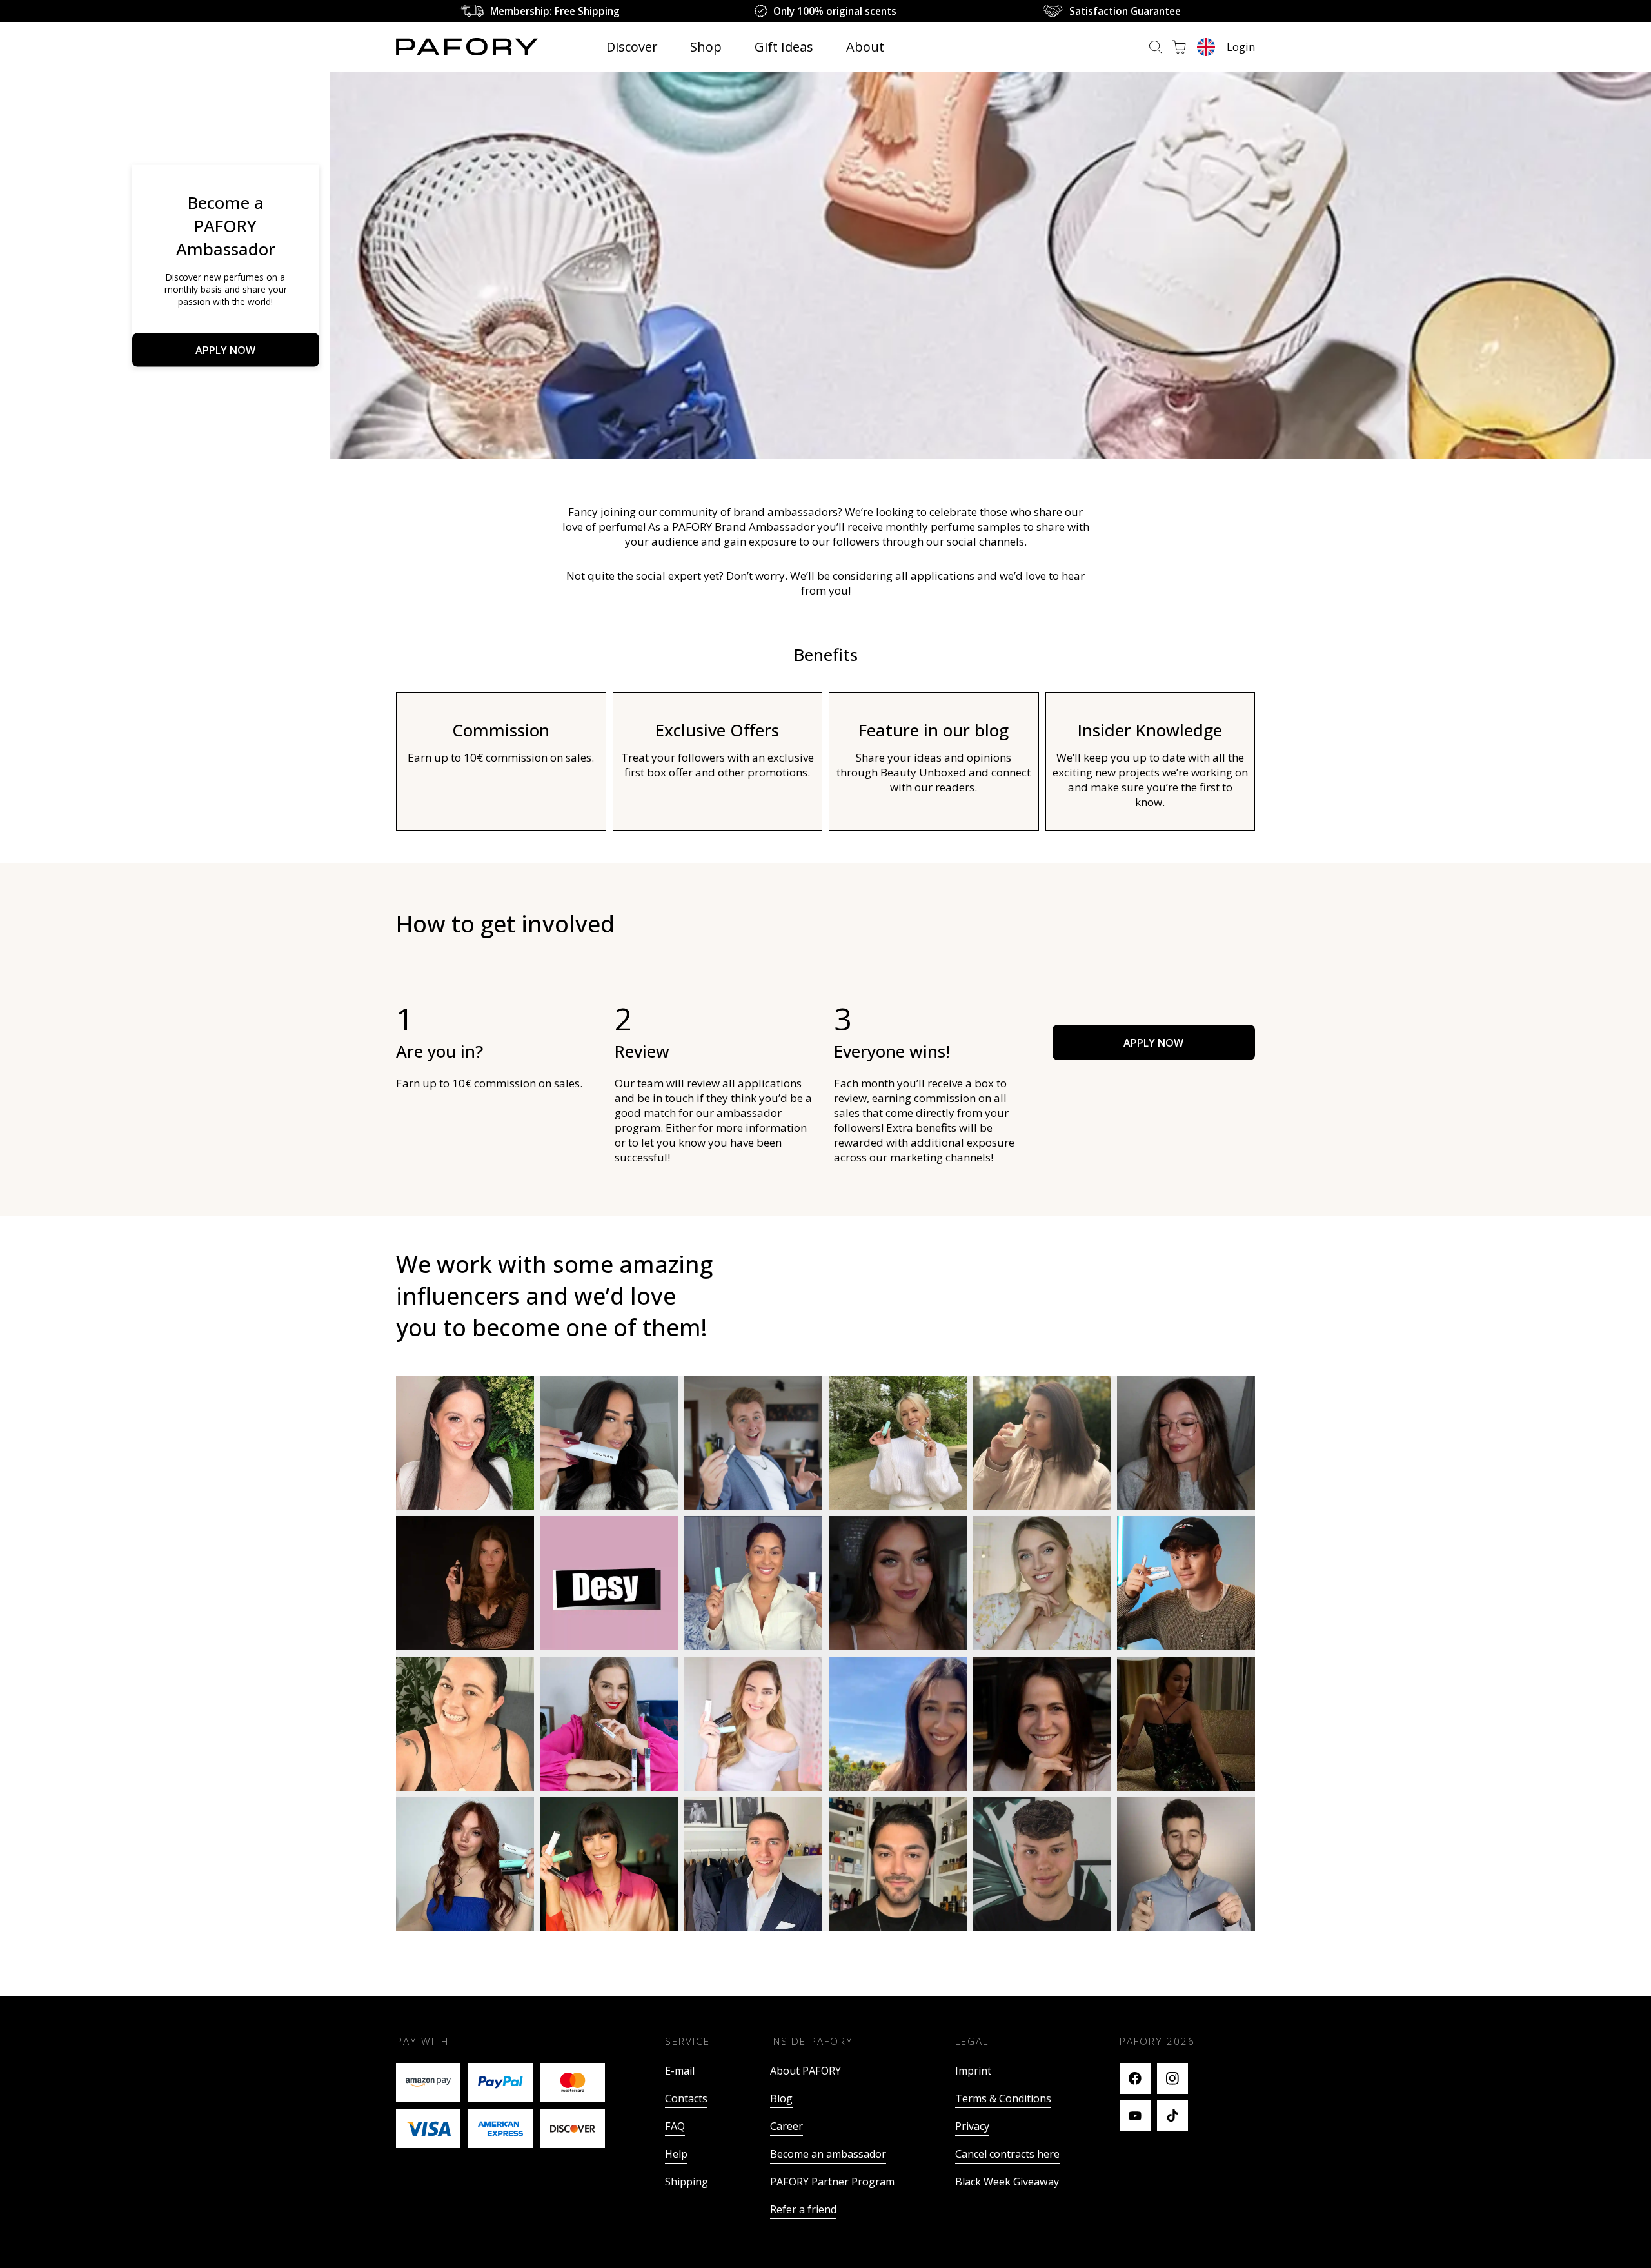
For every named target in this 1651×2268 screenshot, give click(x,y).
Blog (781, 2098)
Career (786, 2126)
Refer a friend (803, 2209)
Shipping (687, 2182)
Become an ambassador (828, 2154)
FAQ (675, 2126)
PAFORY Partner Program (832, 2182)
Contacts (686, 2098)
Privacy (972, 2126)
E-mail (680, 2071)
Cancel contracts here (1007, 2154)
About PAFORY (806, 2071)
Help (676, 2154)
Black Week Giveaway (1007, 2182)
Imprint (973, 2071)
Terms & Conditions (1003, 2098)
